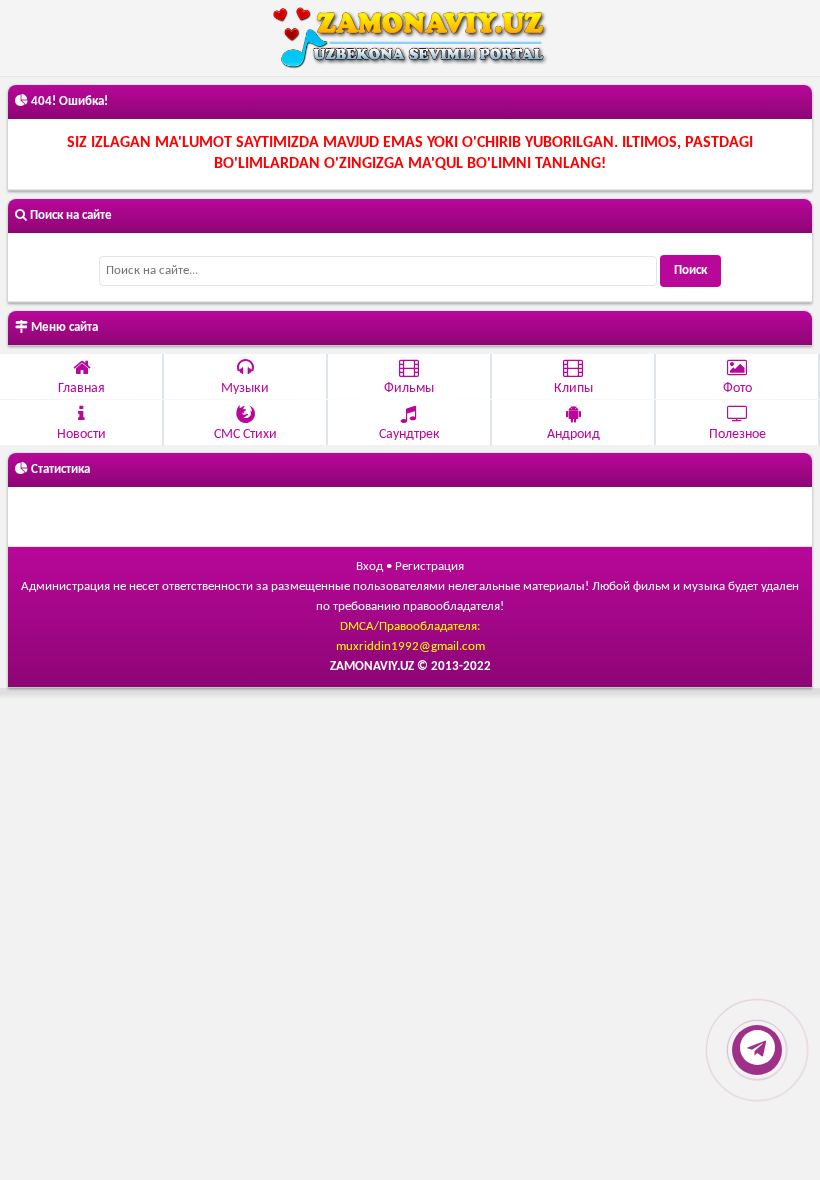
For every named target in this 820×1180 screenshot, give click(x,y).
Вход (369, 566)
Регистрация (429, 566)
